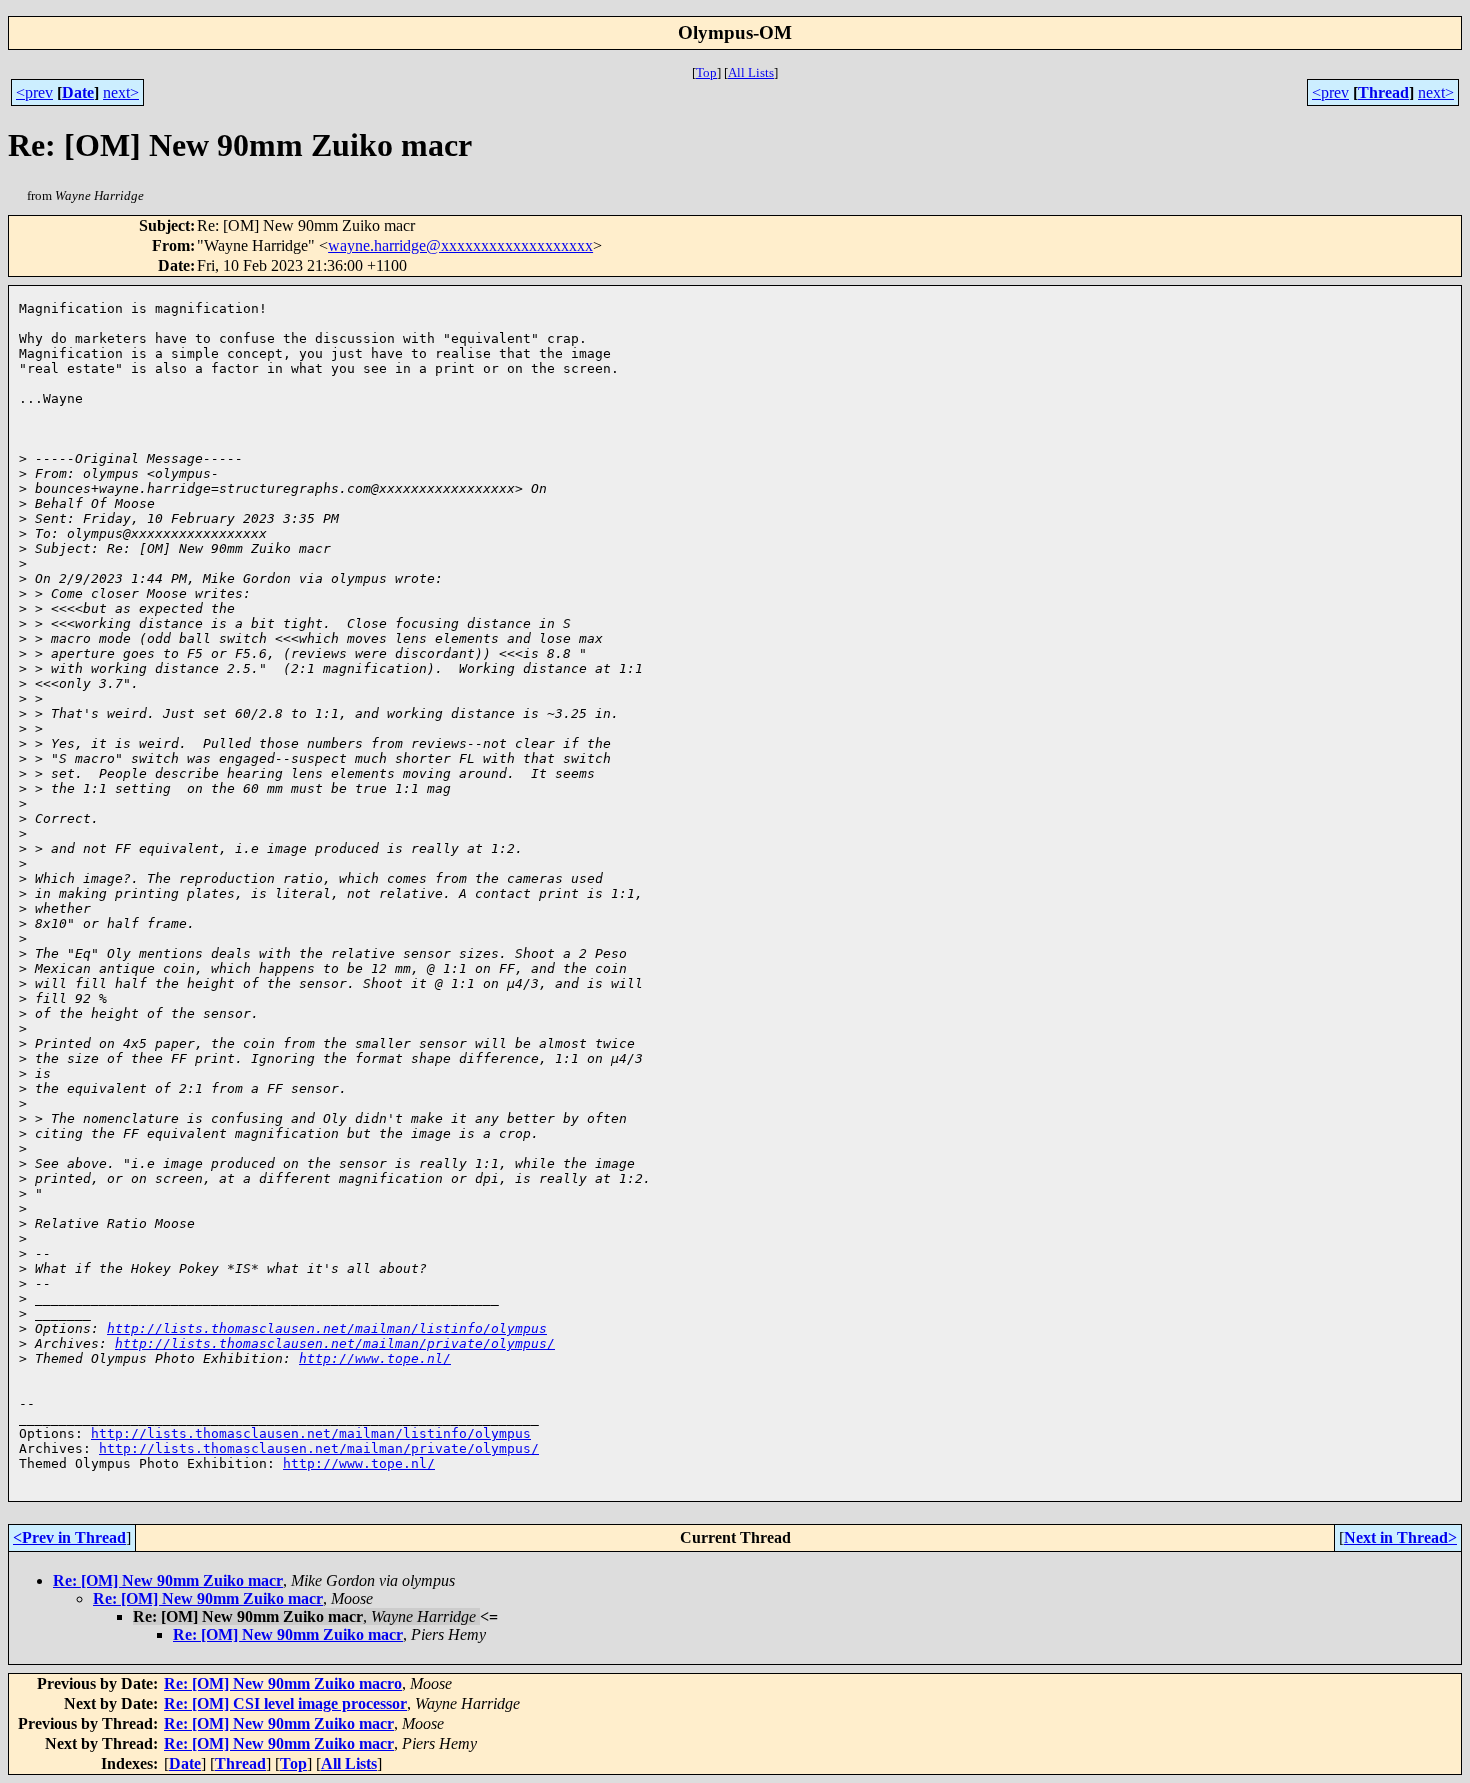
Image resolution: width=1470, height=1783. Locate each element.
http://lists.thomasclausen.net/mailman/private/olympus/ (335, 1343)
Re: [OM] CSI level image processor (285, 1703)
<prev (34, 92)
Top (706, 72)
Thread (1383, 92)
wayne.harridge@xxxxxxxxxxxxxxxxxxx (460, 245)
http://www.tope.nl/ (375, 1358)
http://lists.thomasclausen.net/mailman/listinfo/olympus (327, 1328)
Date (78, 92)
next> (121, 92)
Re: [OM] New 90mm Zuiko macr (168, 1580)
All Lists (751, 72)
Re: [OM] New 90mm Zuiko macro (283, 1683)
